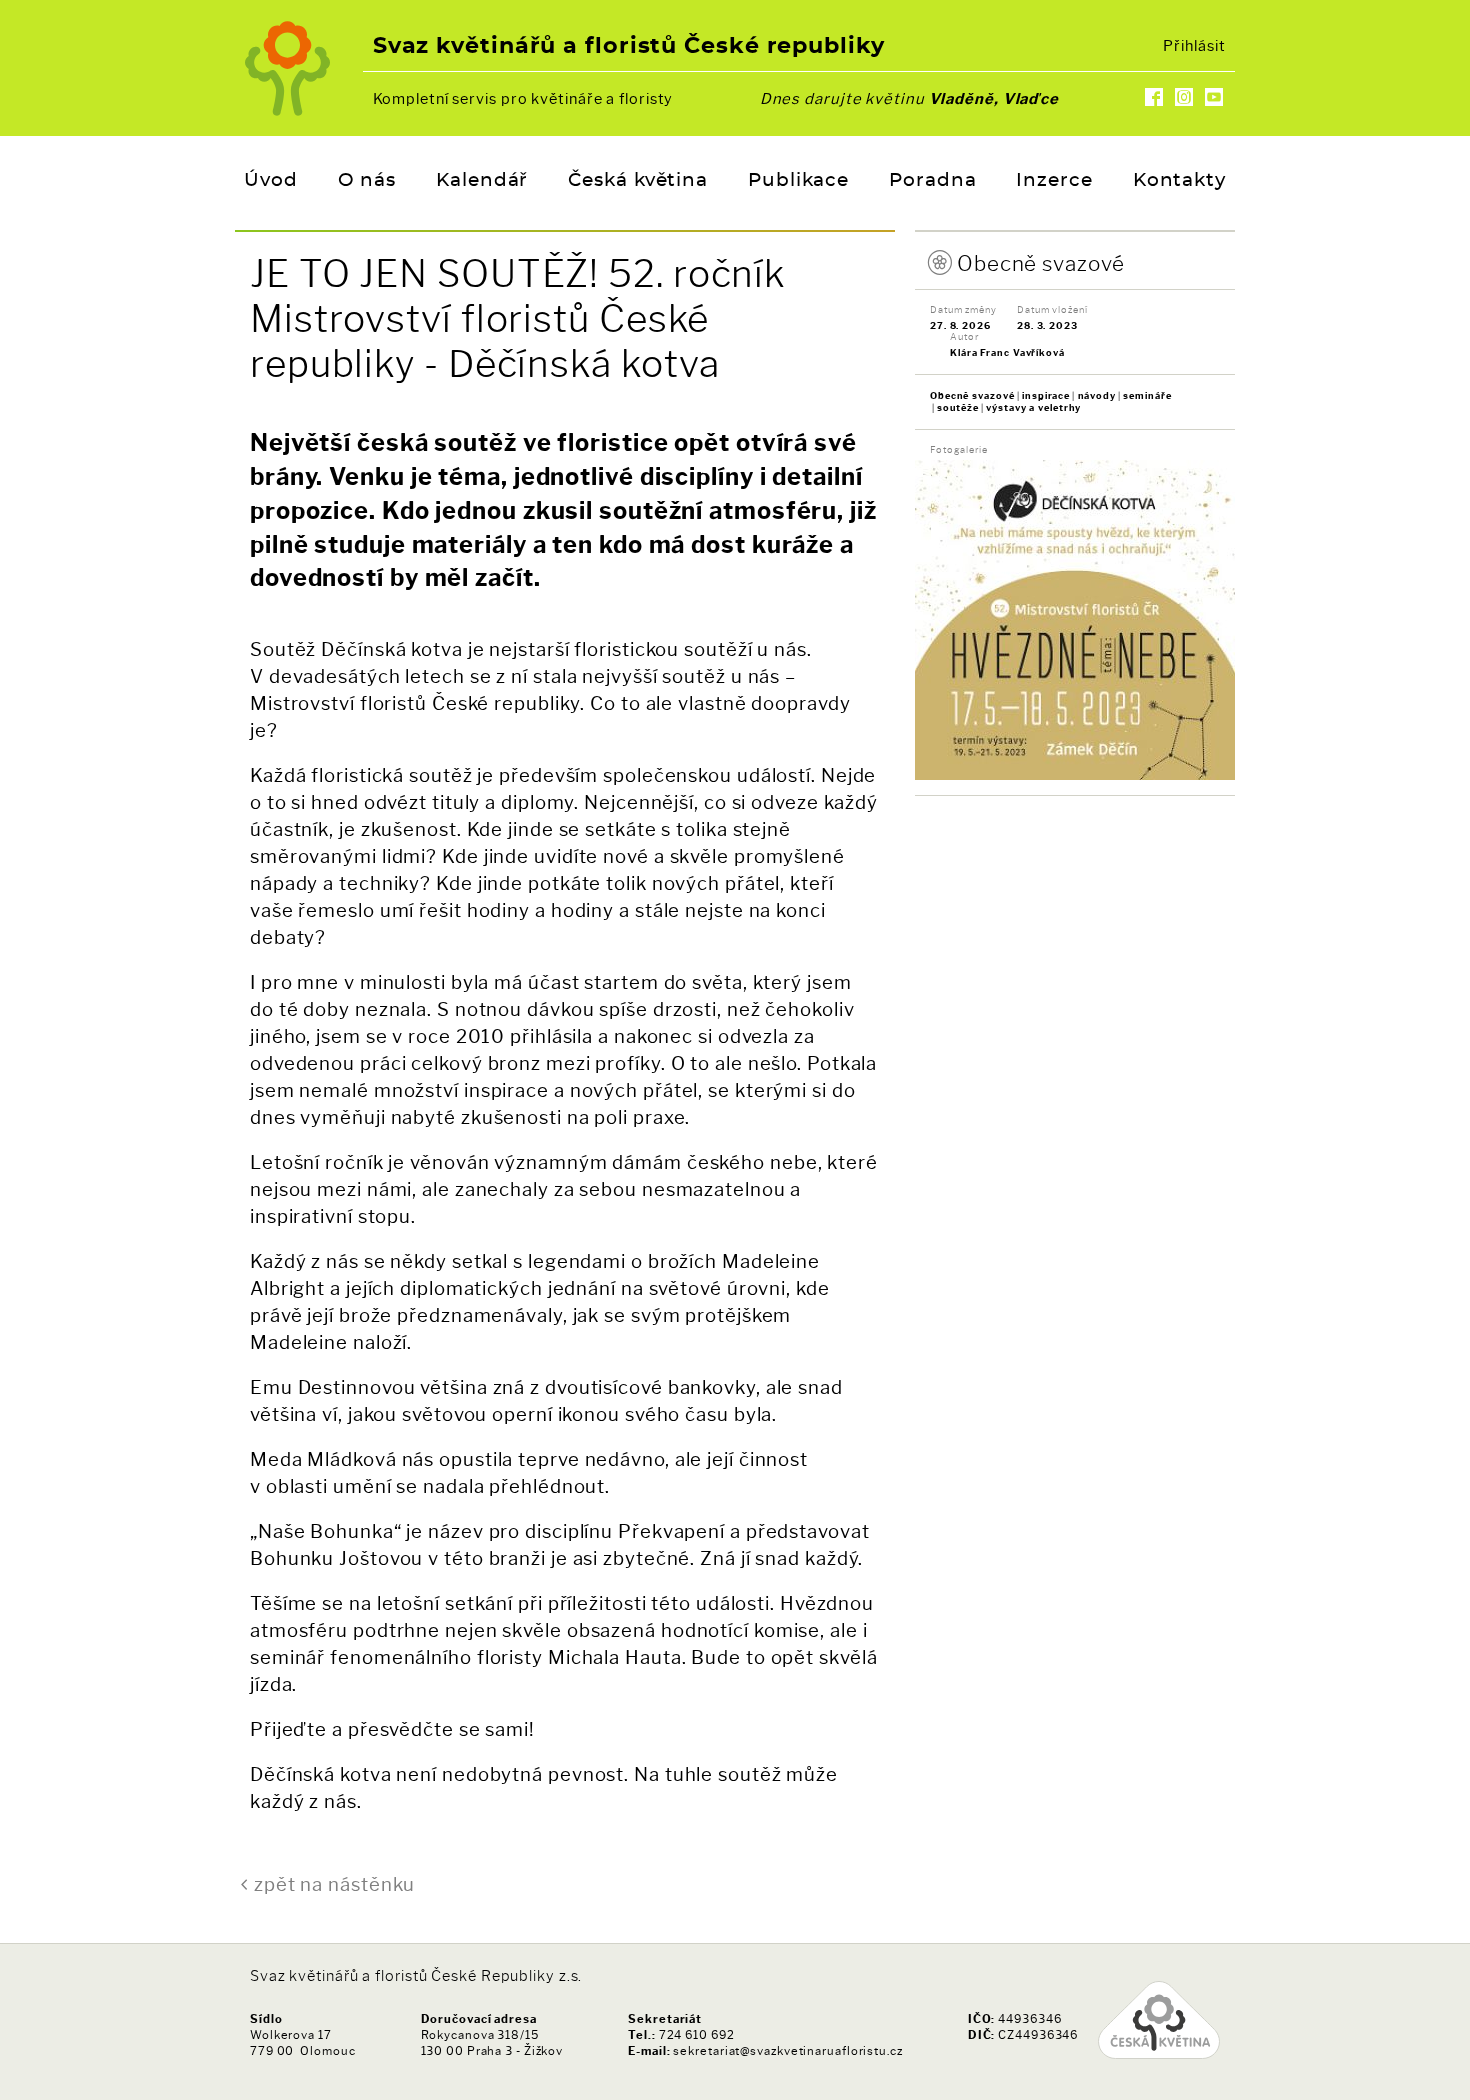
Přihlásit (1194, 46)
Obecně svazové (1041, 263)
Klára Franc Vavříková (1007, 352)
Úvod (271, 181)
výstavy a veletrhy (1033, 407)
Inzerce (1054, 181)
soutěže (957, 407)
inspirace (1046, 395)
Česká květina (638, 181)
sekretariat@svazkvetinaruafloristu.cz (787, 2051)
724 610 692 (697, 2035)
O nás (367, 181)
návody (1097, 395)
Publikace (798, 181)
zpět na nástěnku (334, 1884)
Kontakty (1179, 181)
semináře (1147, 395)
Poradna (932, 181)
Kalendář (482, 181)
